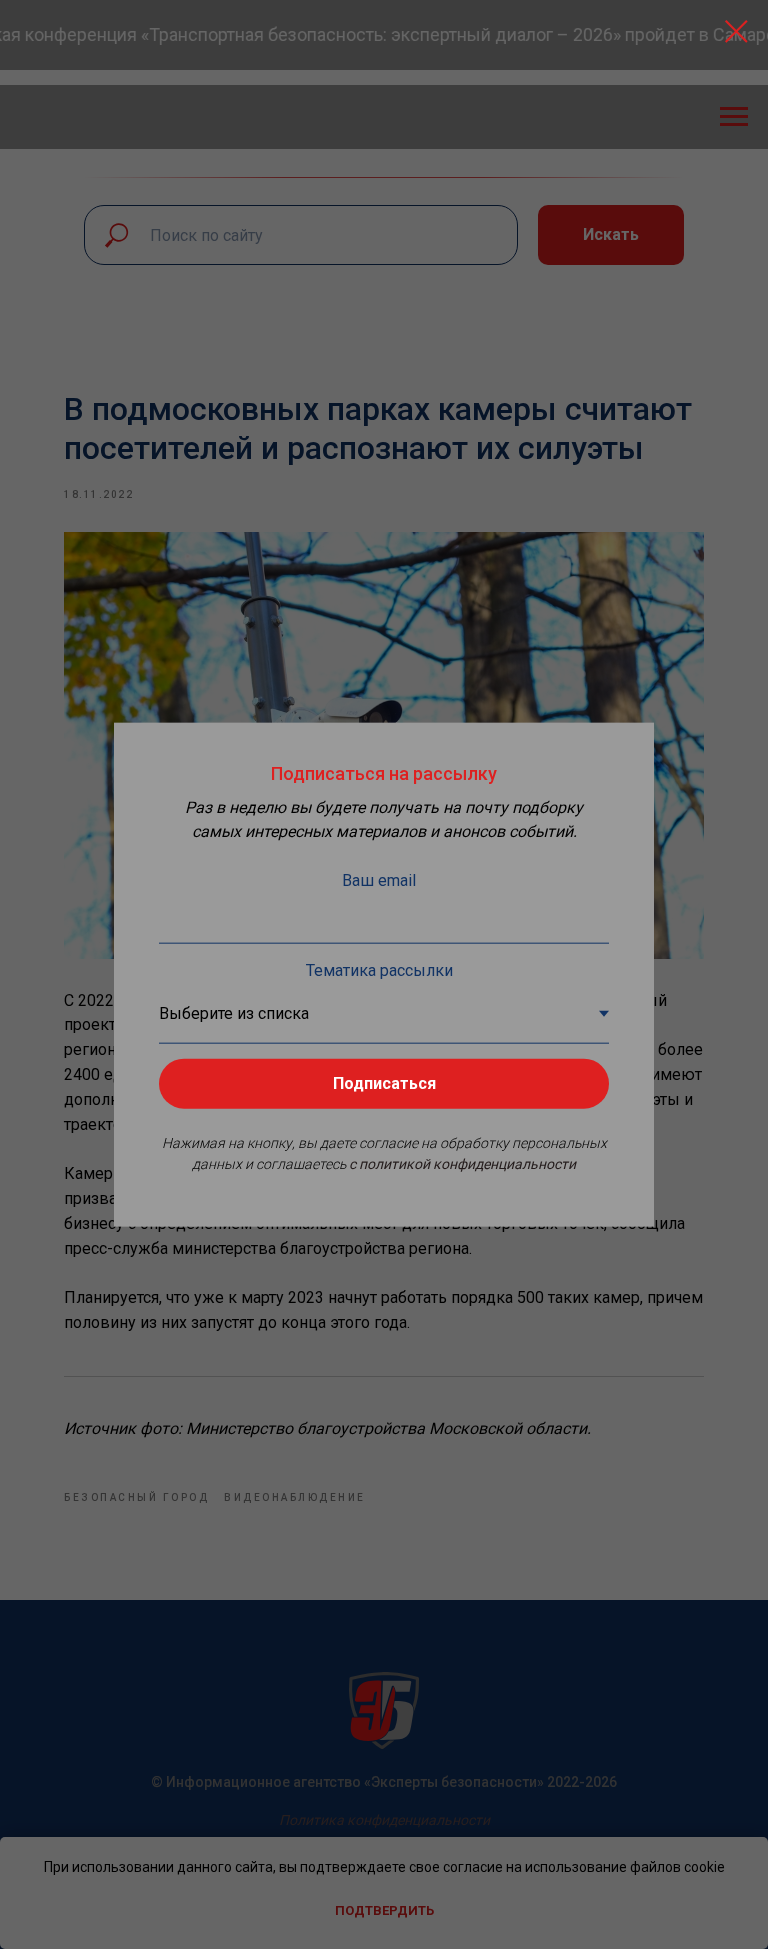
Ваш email (379, 880)
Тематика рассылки (379, 970)
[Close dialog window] (736, 31)
